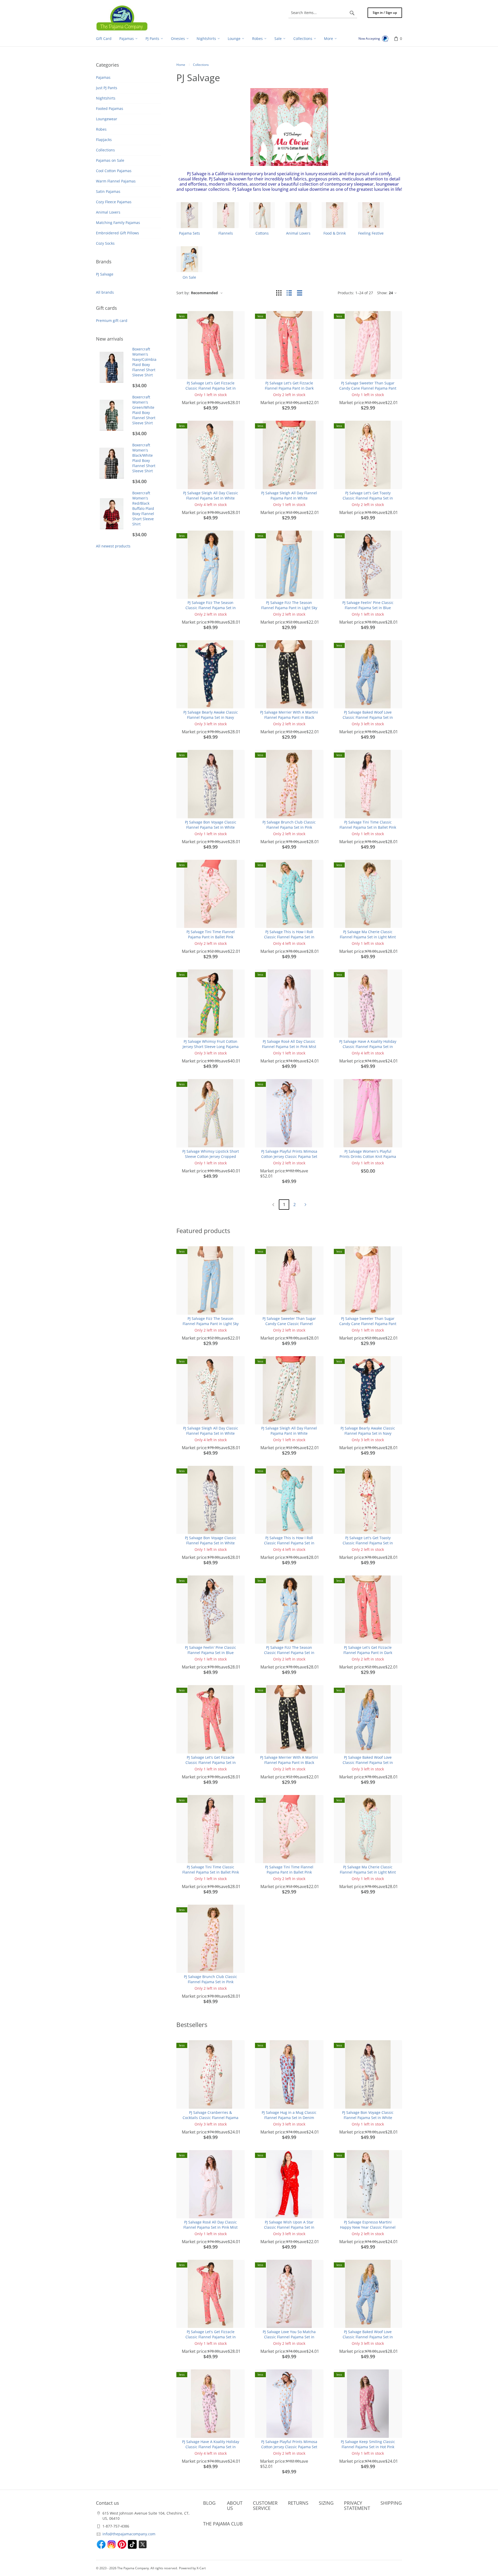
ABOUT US (235, 2505)
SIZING (326, 2503)
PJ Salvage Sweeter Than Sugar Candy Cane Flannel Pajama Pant (368, 386)
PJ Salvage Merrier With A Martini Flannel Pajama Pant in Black (289, 715)
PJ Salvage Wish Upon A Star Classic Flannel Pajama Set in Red (289, 2227)
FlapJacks (104, 140)
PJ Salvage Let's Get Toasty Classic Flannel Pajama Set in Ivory (368, 498)
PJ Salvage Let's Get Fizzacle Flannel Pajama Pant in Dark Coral (289, 388)
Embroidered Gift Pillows (117, 233)
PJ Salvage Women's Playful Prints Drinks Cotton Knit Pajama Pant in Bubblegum (368, 1156)
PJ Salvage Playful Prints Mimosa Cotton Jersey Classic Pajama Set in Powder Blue (289, 1156)
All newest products (113, 546)
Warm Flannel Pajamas (116, 181)
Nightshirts (106, 98)
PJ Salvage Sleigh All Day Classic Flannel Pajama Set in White (211, 495)
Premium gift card (112, 321)
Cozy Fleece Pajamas (114, 202)
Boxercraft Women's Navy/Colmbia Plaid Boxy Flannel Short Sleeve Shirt (144, 362)
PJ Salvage (105, 274)
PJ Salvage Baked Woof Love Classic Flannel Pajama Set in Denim (368, 717)
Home (181, 65)
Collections (105, 150)
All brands (105, 292)
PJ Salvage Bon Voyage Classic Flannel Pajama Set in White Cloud (211, 827)
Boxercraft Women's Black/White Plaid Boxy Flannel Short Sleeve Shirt (144, 458)
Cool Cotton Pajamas (114, 171)
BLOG (209, 2503)
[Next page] (305, 1205)
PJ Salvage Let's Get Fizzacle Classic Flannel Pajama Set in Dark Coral (211, 388)
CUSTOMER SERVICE (265, 2505)
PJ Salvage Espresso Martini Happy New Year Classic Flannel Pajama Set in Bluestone (368, 2227)
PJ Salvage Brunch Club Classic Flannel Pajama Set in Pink (289, 825)
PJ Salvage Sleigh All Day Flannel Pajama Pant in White (289, 495)
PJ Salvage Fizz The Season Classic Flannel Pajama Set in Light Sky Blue (211, 608)
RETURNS (298, 2503)
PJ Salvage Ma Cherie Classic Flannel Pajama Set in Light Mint (368, 934)
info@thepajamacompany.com (129, 2534)
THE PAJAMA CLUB (223, 2524)
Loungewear (107, 119)
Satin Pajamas (108, 191)
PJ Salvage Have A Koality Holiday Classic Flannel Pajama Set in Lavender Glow (368, 1047)
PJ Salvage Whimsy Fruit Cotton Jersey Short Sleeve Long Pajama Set (211, 1047)
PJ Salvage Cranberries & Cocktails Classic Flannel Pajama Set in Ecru (210, 2118)
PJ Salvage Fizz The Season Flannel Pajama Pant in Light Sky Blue (289, 608)
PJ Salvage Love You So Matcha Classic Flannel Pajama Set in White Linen (289, 2337)
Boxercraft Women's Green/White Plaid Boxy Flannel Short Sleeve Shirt (144, 410)
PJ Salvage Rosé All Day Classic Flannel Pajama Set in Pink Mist (289, 1044)
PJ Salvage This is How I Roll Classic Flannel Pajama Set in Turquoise (289, 937)
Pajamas (103, 77)
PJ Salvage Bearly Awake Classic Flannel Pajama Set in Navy (211, 715)
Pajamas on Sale (110, 160)
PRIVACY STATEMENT (357, 2505)
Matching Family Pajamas (118, 223)
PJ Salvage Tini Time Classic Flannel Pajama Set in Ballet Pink (368, 825)
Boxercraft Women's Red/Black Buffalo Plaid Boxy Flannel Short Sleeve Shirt (143, 508)
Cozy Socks (105, 243)
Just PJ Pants (107, 88)
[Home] (122, 18)
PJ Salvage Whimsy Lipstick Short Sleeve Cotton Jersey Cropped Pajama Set (211, 1156)
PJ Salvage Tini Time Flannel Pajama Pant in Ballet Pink (211, 934)
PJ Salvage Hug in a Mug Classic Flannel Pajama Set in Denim (289, 2115)
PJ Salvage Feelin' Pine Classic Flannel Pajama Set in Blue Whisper (368, 608)
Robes (101, 129)
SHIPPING (391, 2503)
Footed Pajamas (110, 108)
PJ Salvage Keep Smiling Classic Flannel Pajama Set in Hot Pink (368, 2444)
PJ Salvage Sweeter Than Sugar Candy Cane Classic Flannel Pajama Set (289, 1324)
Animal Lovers (108, 212)
